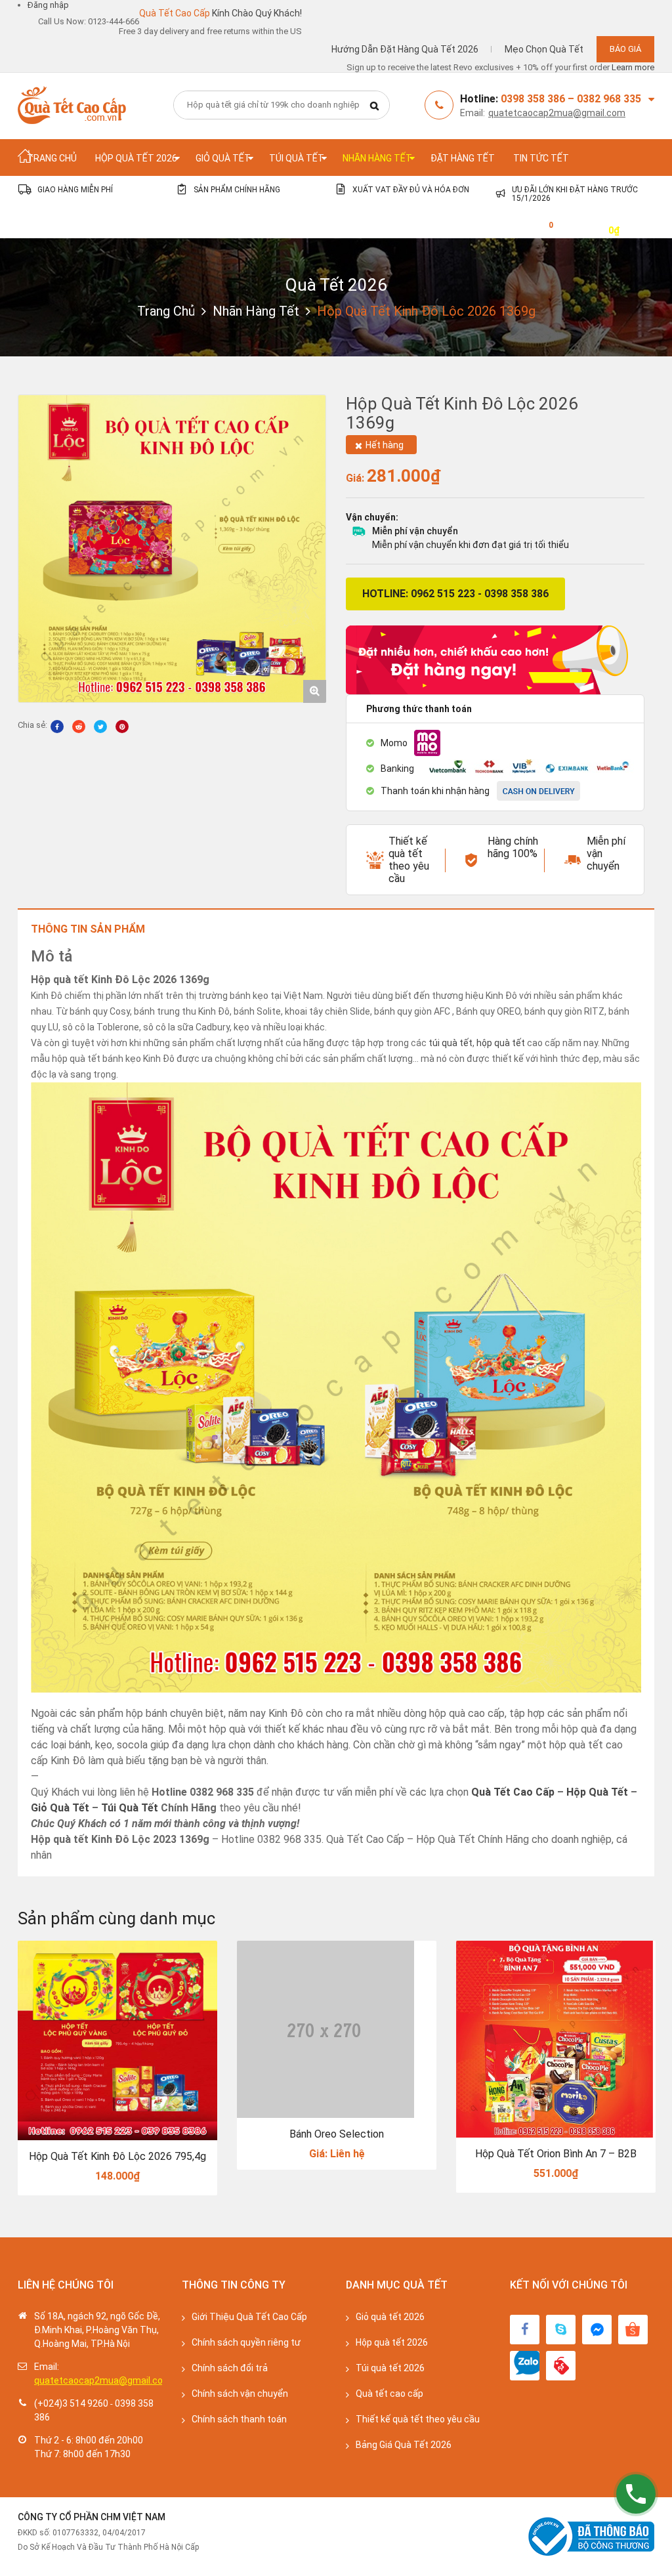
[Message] (597, 2330)
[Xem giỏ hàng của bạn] (541, 229)
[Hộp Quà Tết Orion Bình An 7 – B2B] (556, 2039)
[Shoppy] (633, 2330)
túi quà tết (451, 1043)
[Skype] (561, 2330)
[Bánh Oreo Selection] (337, 2029)
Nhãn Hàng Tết (256, 311)
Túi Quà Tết (130, 1808)
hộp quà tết (501, 1043)
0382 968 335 (609, 99)
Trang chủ (166, 311)
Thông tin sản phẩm (88, 929)
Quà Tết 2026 (336, 285)
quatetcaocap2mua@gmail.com (557, 113)
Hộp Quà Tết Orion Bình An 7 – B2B (556, 2154)
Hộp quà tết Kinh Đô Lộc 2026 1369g (462, 413)
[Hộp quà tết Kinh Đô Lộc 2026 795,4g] (117, 2040)
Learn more (633, 67)
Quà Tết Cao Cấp (513, 1792)
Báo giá (625, 49)
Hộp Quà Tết (597, 1792)
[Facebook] (525, 2330)
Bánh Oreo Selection (337, 2134)
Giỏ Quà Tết (60, 1808)
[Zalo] (525, 2366)
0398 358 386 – (539, 99)
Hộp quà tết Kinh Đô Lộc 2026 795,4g (117, 2156)
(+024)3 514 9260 (71, 2403)
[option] (172, 549)
